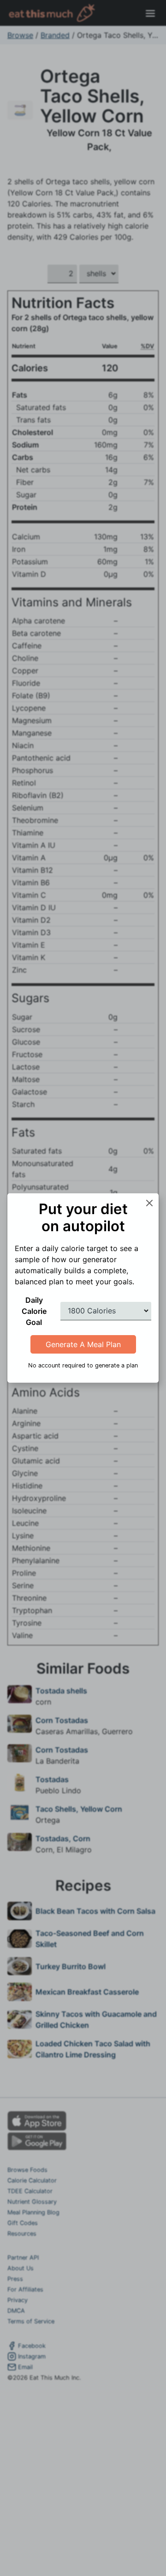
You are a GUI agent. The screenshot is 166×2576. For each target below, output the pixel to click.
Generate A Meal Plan (83, 1344)
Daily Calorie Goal (34, 1311)
